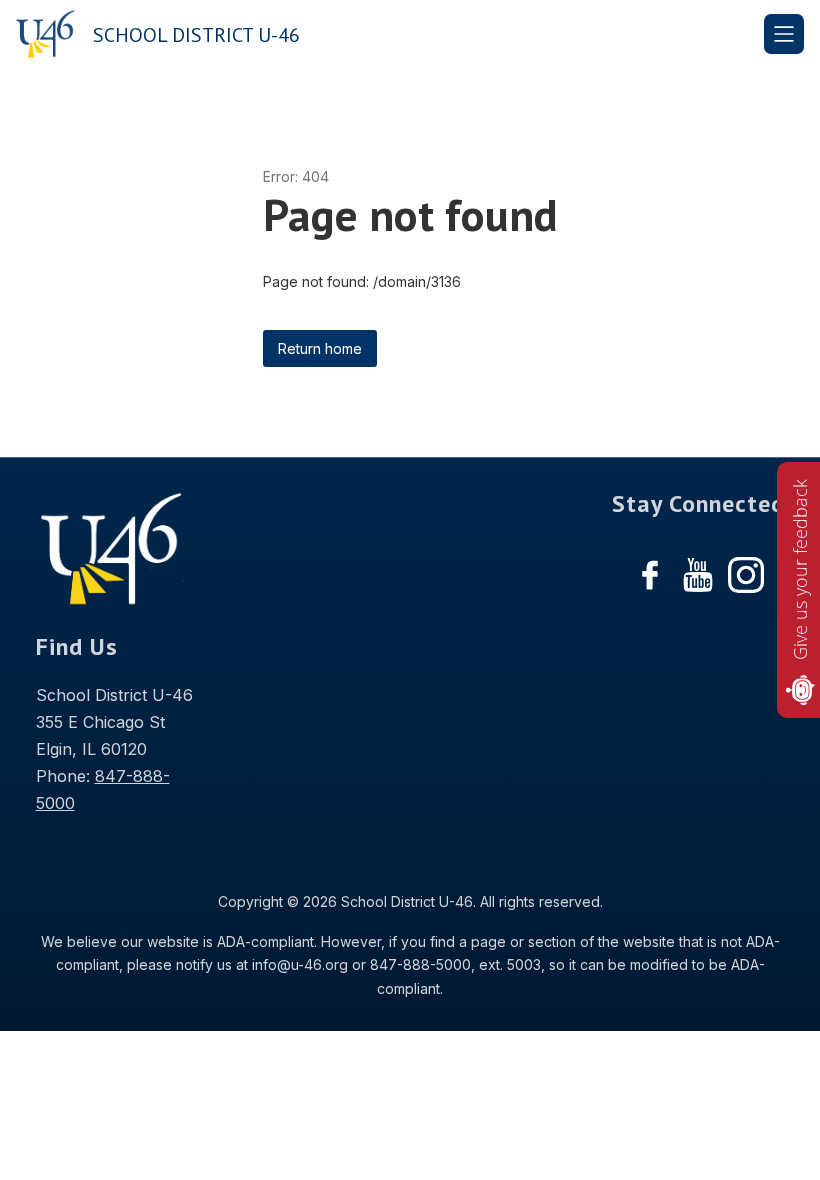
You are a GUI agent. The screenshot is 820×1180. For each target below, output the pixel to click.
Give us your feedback (800, 569)
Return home (320, 348)
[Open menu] (784, 34)
